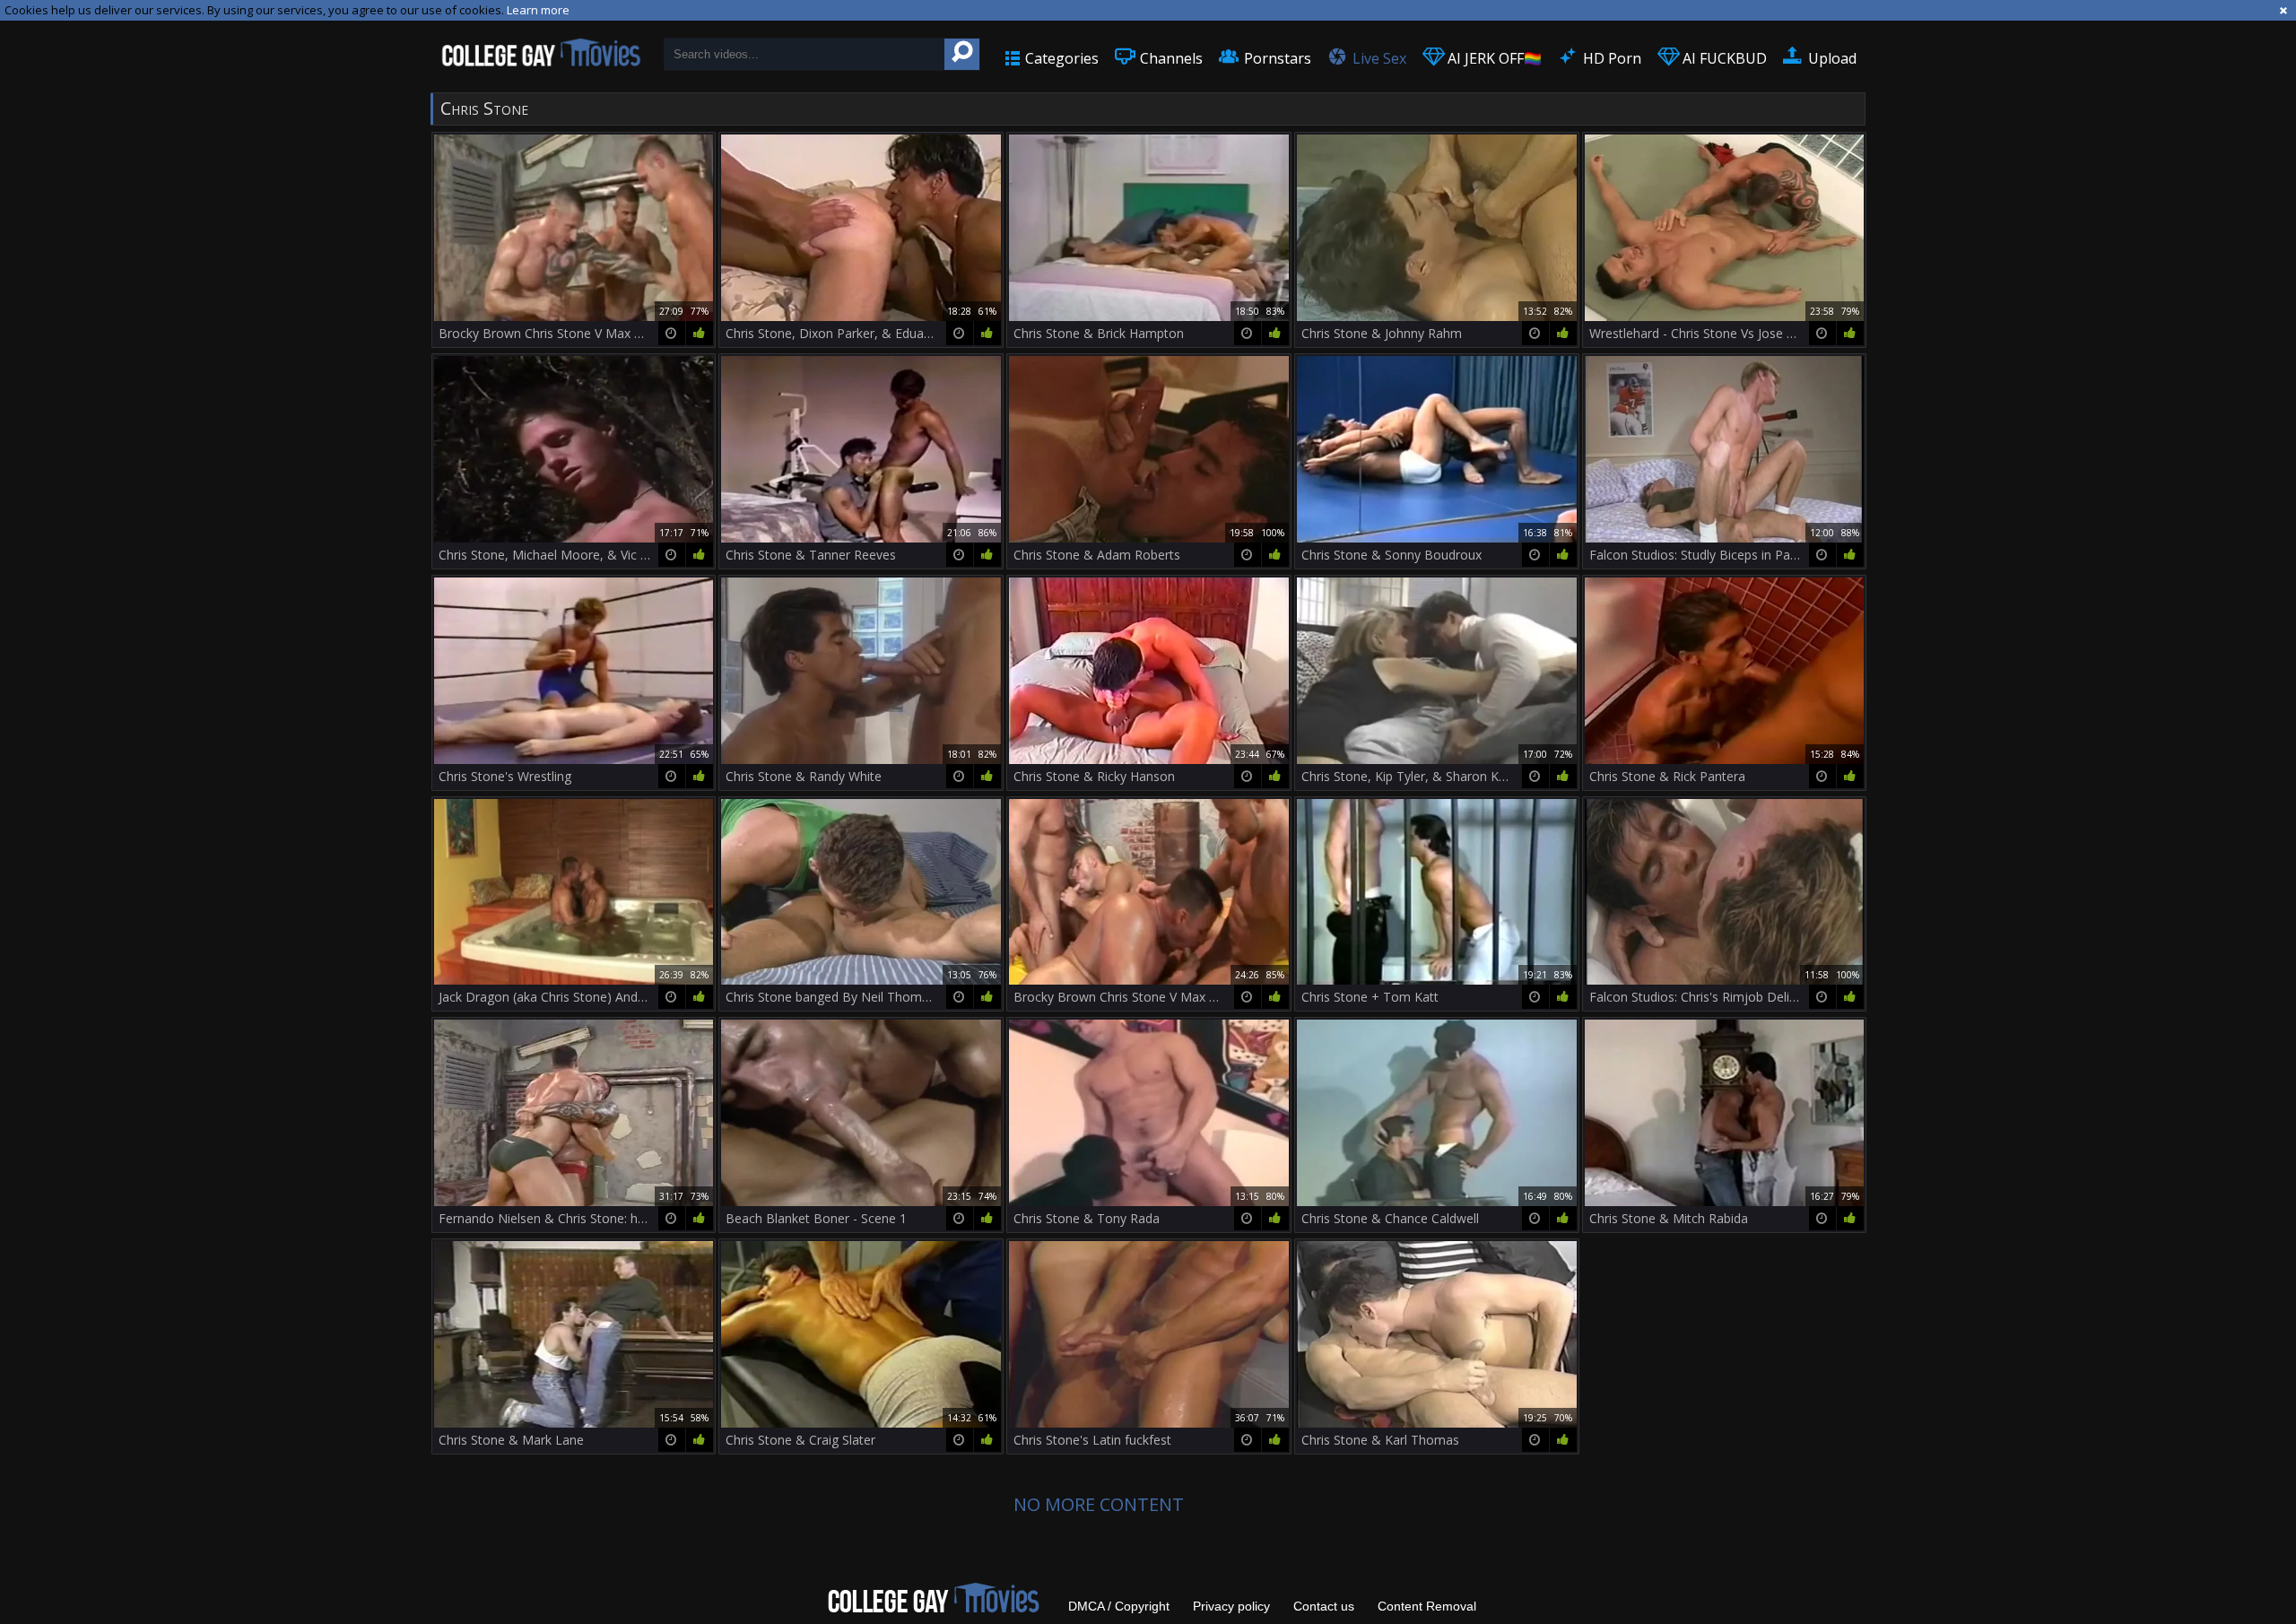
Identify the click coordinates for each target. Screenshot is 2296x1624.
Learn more (538, 10)
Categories (1060, 58)
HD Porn (1610, 58)
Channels (1170, 58)
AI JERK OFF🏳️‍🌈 (1493, 58)
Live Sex (1378, 58)
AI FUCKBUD (1723, 58)
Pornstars (1276, 58)
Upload (1831, 58)
